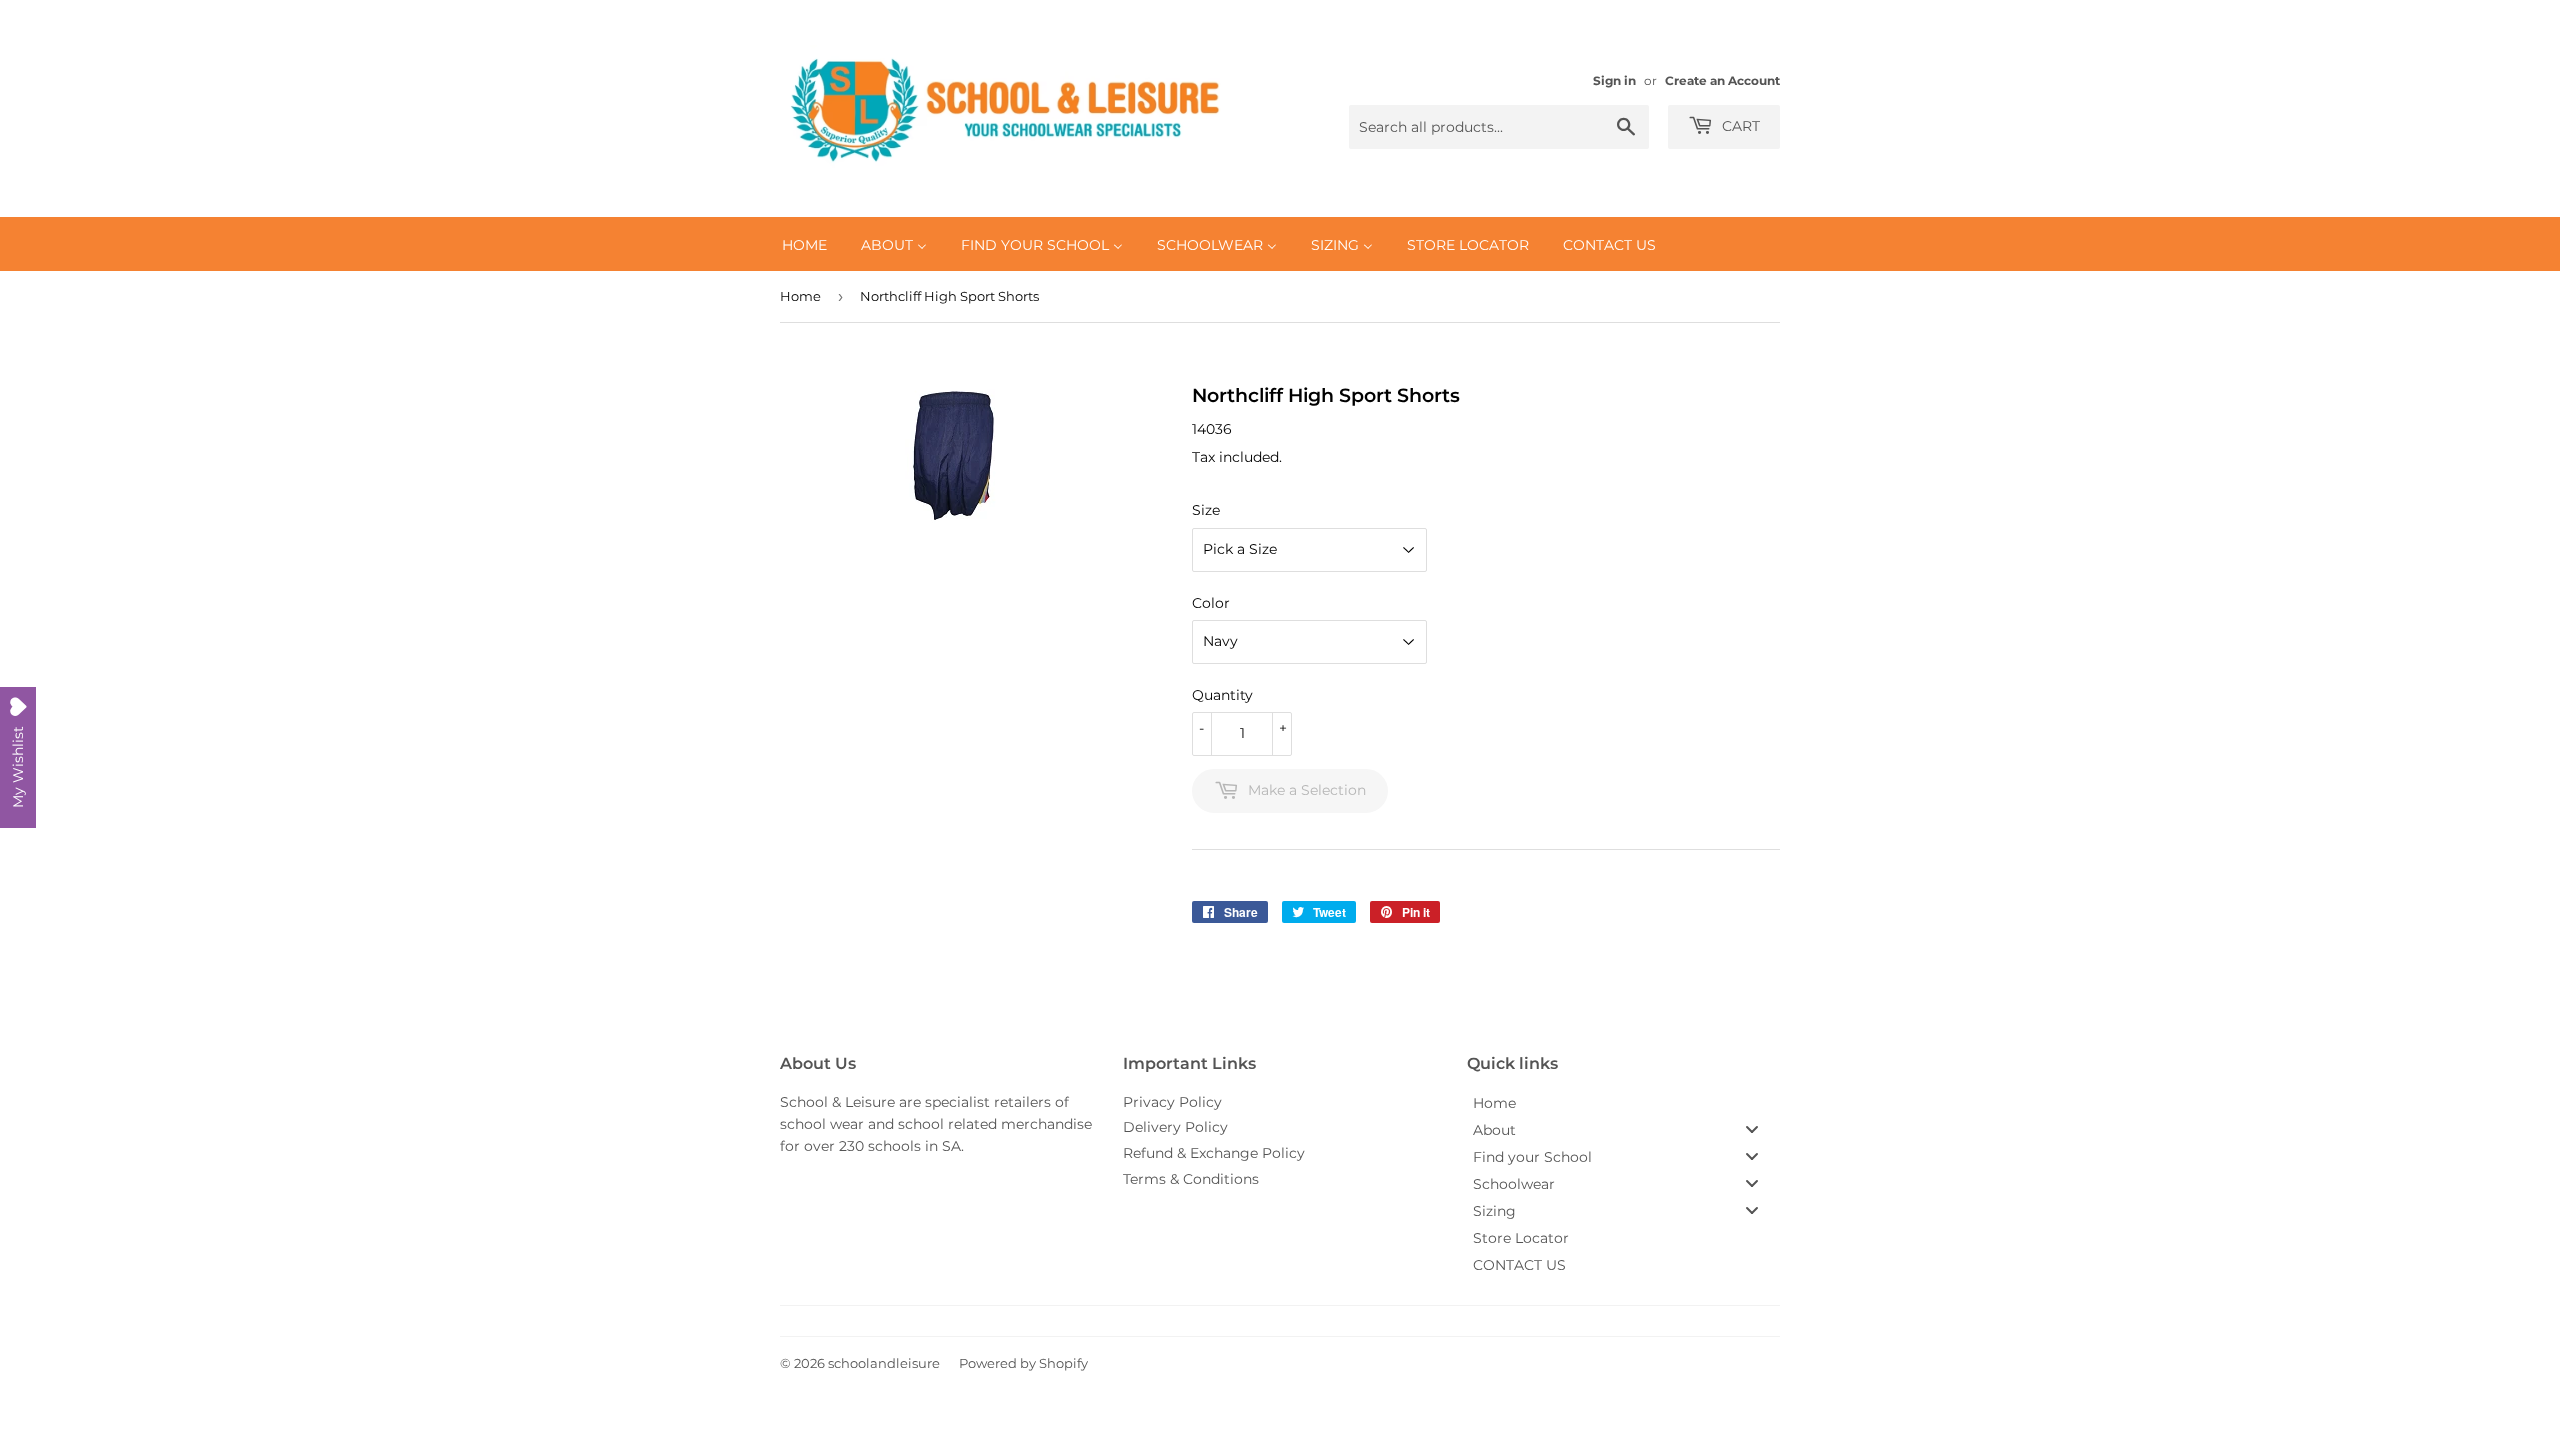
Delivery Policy (1175, 1127)
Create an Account (1722, 80)
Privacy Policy (1172, 1102)
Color (1211, 603)
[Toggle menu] (1752, 1129)
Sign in (1614, 80)
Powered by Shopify (1023, 1363)
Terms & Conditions (1191, 1179)
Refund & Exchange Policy (1214, 1153)
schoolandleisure (884, 1363)
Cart (1739, 126)
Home (800, 296)
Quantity (1222, 695)
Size (1206, 510)
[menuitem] (804, 244)
